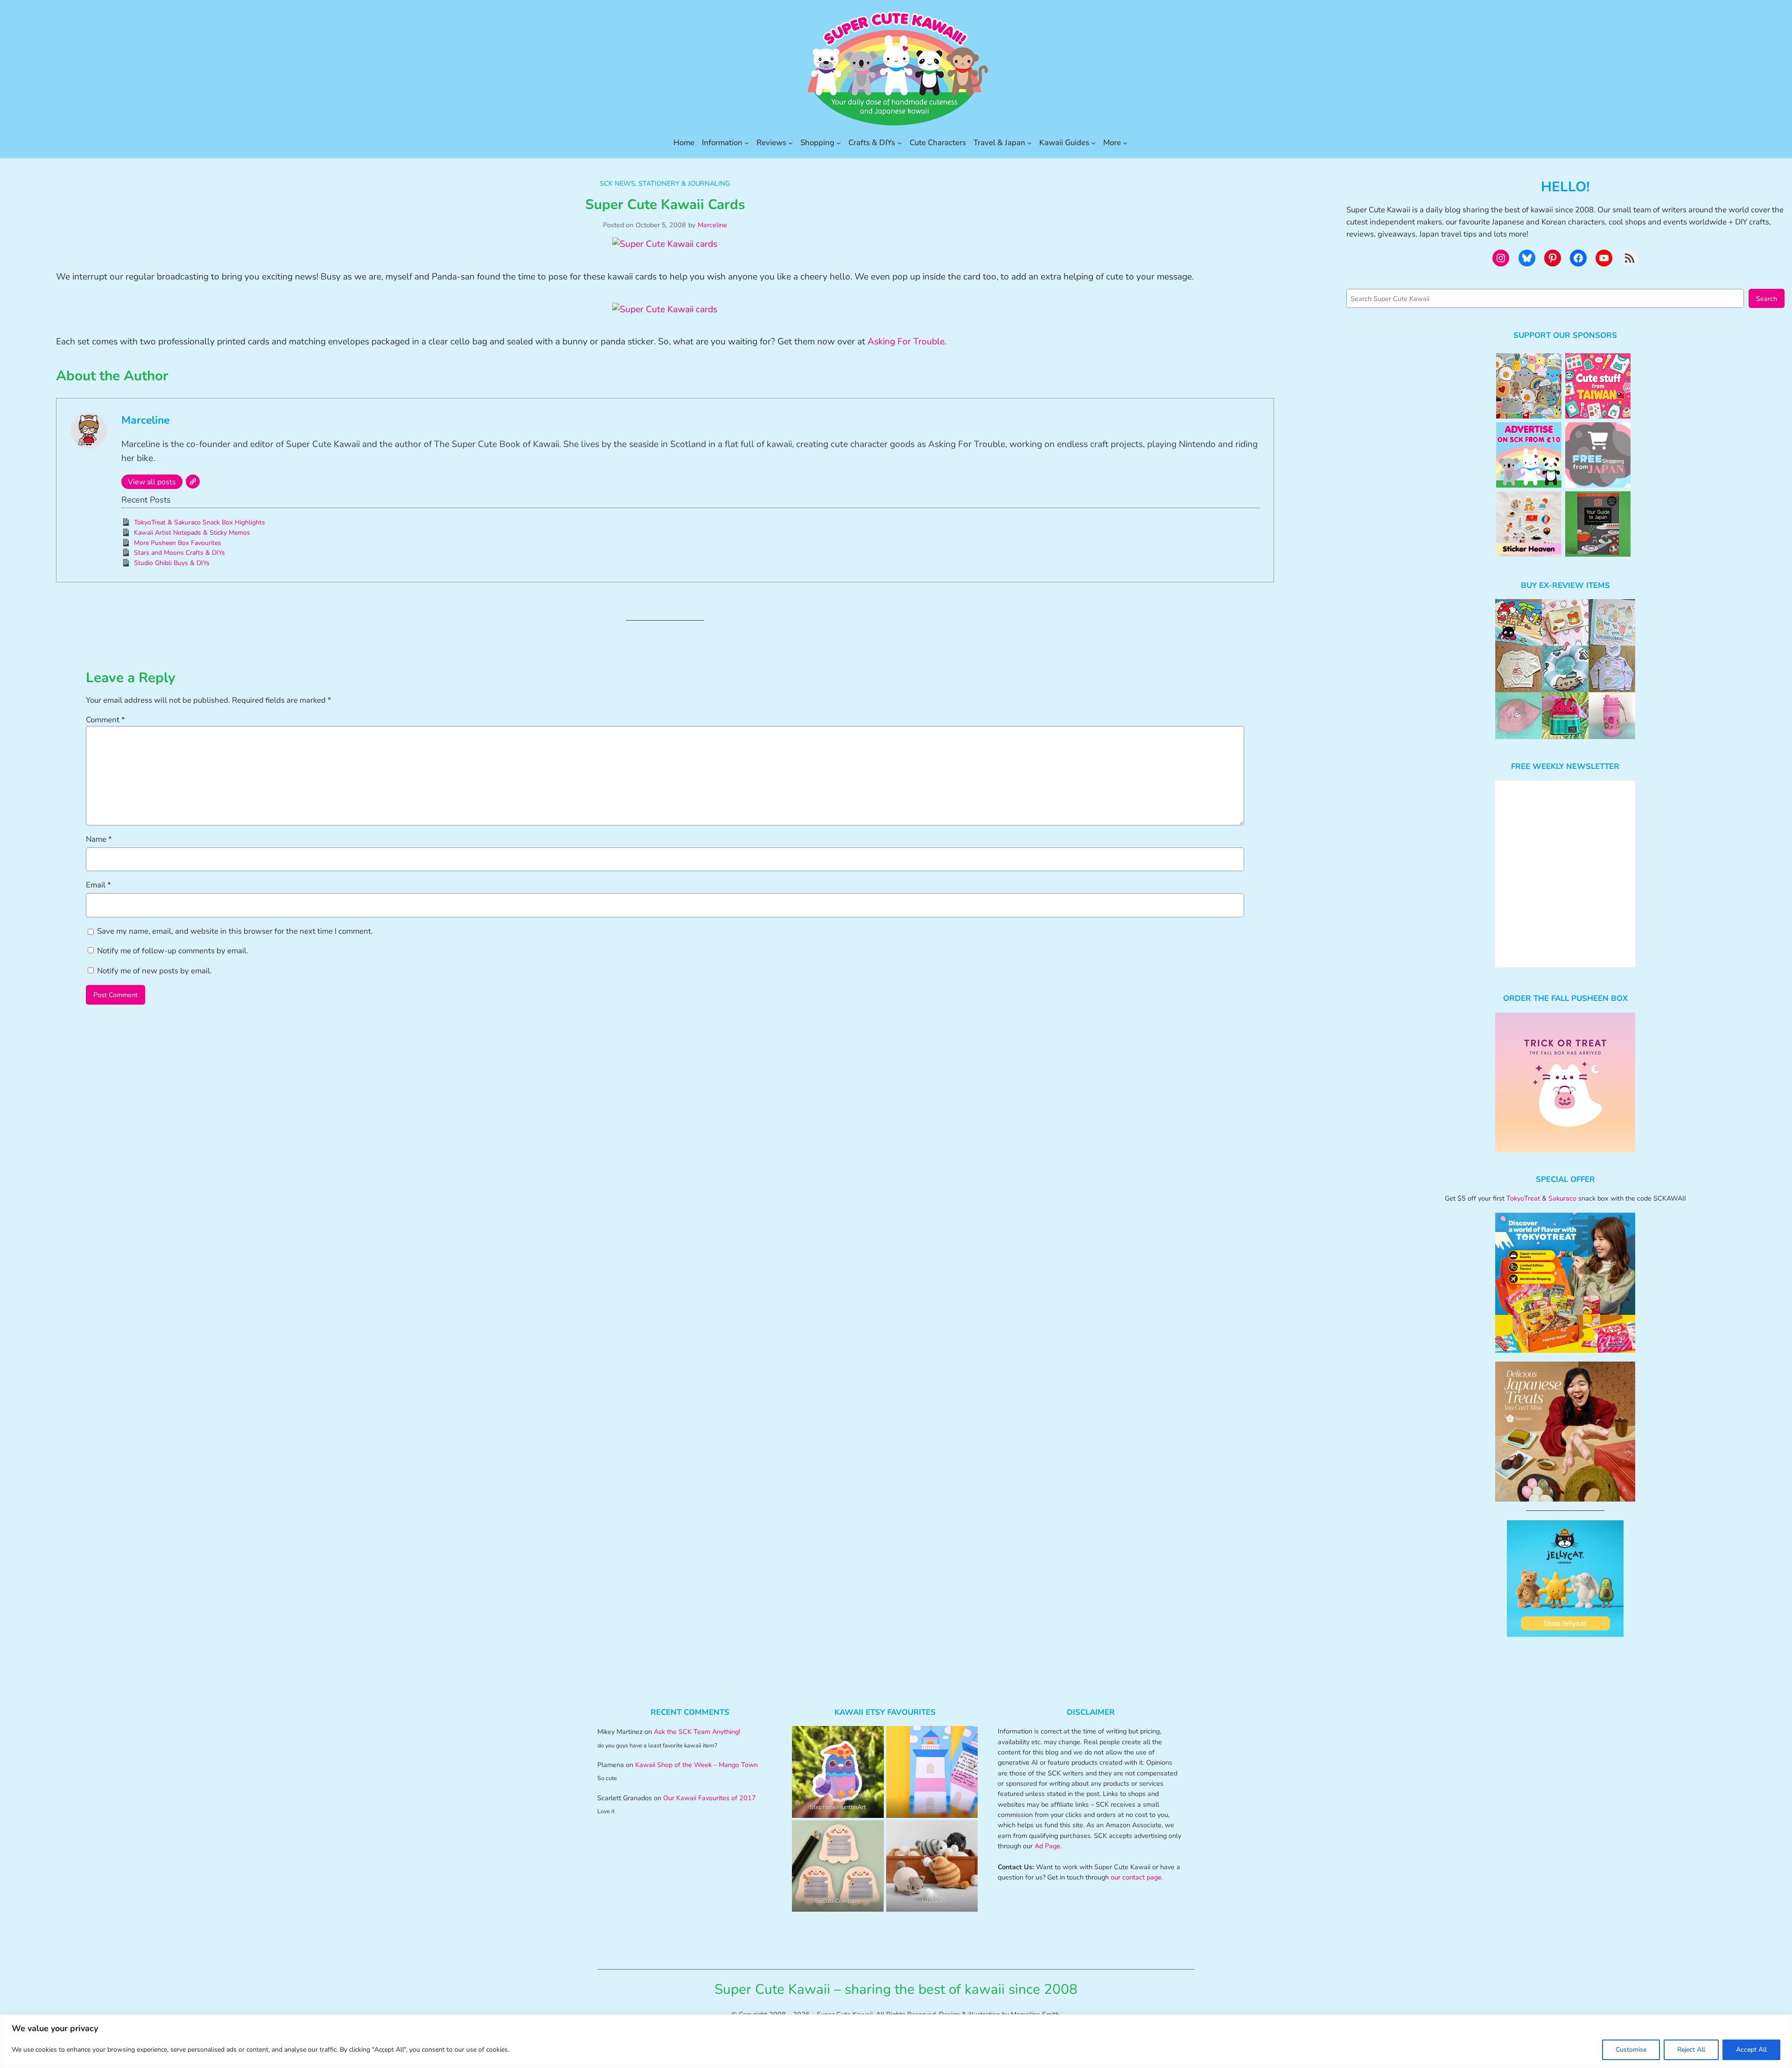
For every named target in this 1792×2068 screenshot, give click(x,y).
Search (1767, 299)
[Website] (193, 482)
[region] (896, 2041)
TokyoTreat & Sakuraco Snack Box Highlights (199, 522)
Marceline (712, 225)
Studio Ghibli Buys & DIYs (172, 563)
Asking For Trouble (906, 342)
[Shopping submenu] (839, 143)
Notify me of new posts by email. (154, 971)
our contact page (1136, 1877)
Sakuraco (1562, 1198)
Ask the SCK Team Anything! (697, 1732)
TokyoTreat (1523, 1198)
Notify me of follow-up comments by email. (173, 951)
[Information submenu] (747, 143)
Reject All (1691, 2050)
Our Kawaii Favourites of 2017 (710, 1798)
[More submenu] (1125, 143)
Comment (105, 720)
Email (98, 885)
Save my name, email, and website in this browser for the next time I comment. (235, 931)
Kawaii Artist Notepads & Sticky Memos (192, 533)
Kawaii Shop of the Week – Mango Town (696, 1765)
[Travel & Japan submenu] (1029, 143)
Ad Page (1047, 1846)
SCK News (617, 183)
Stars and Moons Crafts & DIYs (179, 553)
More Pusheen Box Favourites (178, 543)
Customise (1631, 2050)
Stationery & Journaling (684, 183)
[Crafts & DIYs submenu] (900, 143)
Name (99, 839)
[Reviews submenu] (791, 143)
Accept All (1751, 2050)
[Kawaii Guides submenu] (1093, 143)
